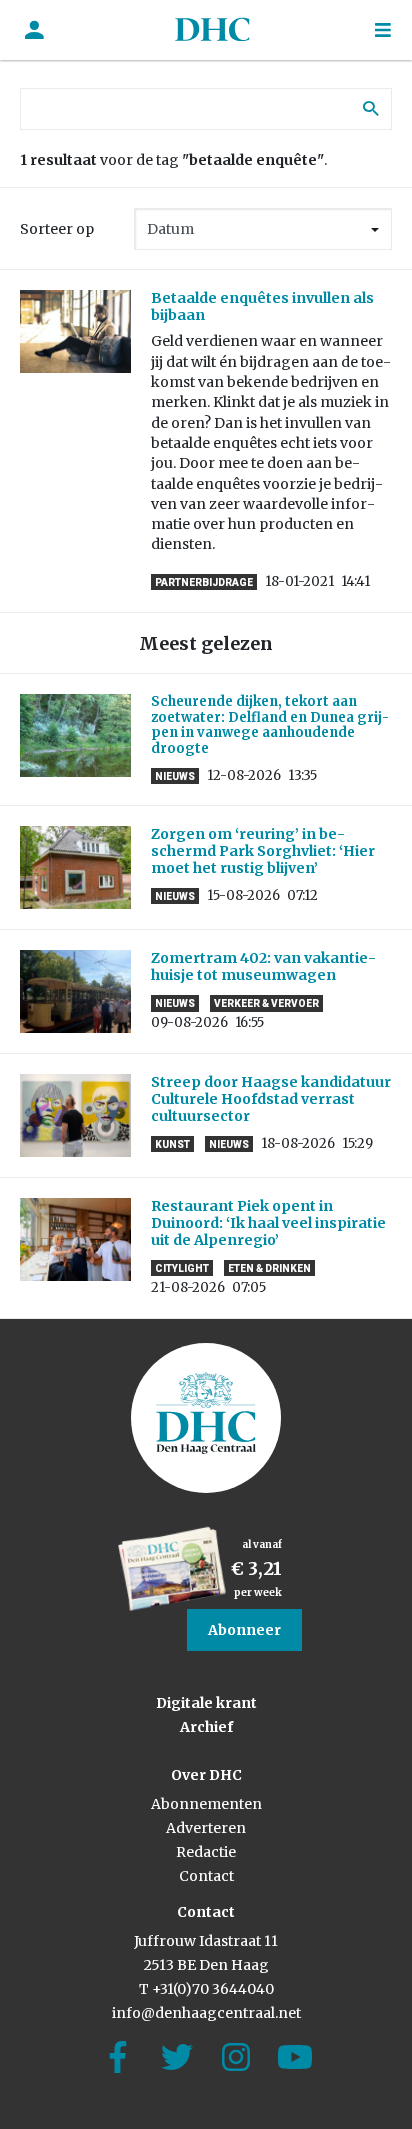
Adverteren (206, 1828)
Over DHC (206, 1775)
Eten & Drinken (269, 1268)
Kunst (172, 1144)
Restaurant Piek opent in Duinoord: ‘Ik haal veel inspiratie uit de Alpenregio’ (268, 1223)
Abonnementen (206, 1804)
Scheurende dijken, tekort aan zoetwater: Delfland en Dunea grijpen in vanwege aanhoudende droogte (270, 725)
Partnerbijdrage (204, 582)
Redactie (206, 1852)
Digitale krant (206, 1703)
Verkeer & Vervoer (266, 1003)
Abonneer (244, 1630)
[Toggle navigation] (383, 30)
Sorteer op (57, 229)
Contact (206, 1876)
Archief (206, 1727)
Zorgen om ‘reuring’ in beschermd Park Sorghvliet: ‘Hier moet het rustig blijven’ (263, 851)
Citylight (182, 1268)
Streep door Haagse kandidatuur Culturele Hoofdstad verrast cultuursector (271, 1099)
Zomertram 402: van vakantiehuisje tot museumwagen (263, 966)
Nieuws (175, 776)
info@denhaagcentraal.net (206, 2013)
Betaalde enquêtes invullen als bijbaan (262, 306)
